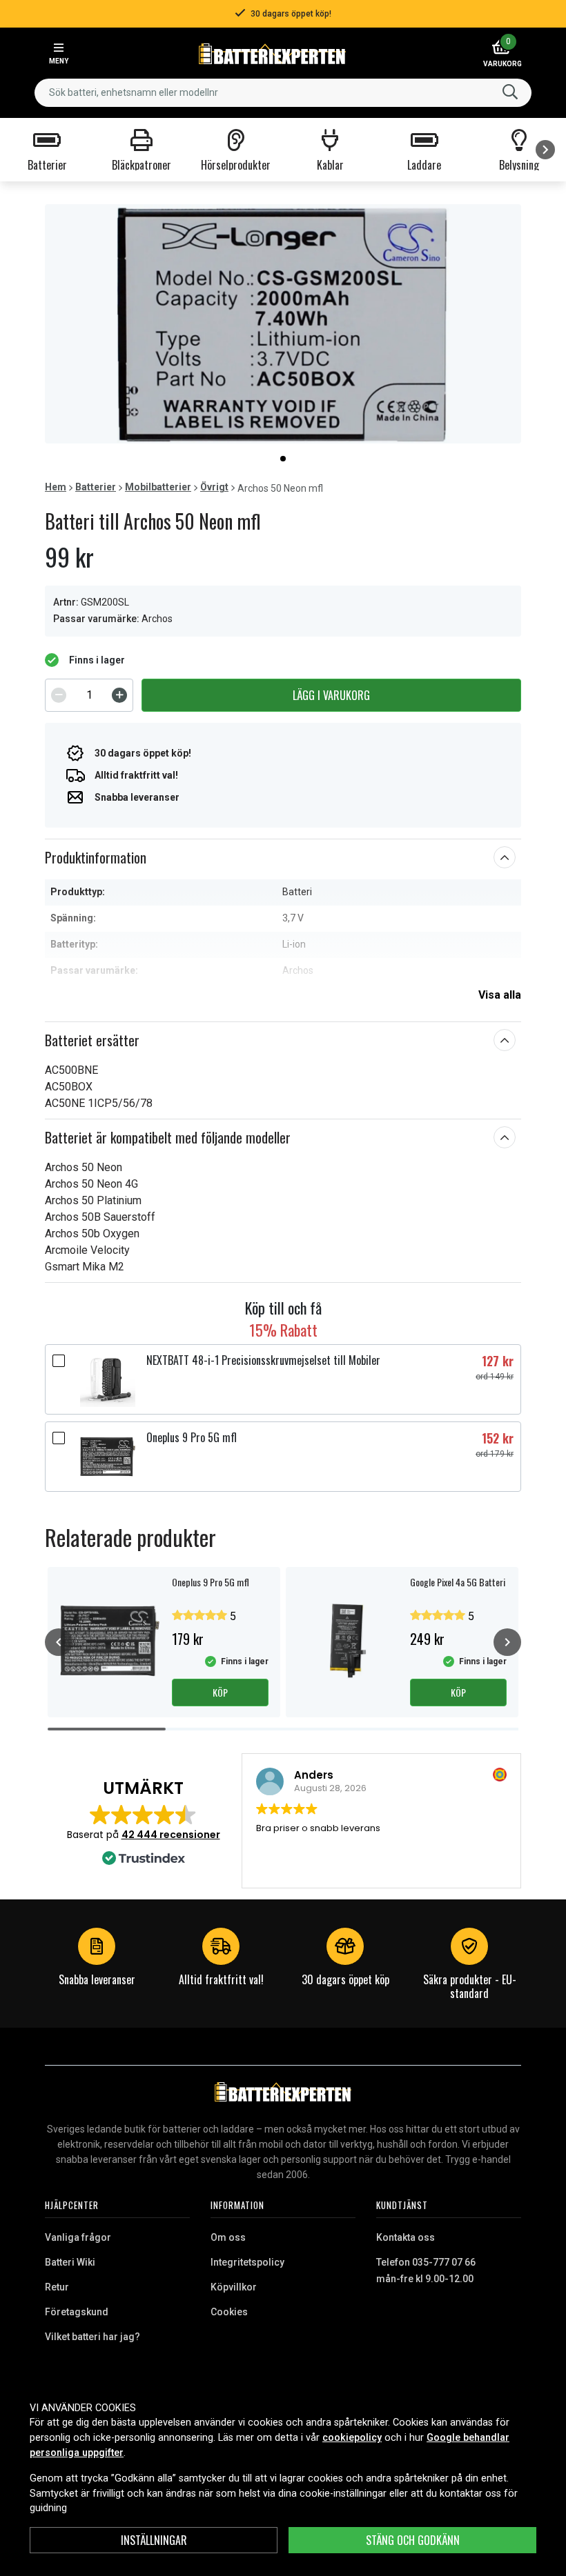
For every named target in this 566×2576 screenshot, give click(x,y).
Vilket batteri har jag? (92, 2337)
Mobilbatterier (158, 487)
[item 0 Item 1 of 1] (283, 324)
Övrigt (214, 487)
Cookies (229, 2312)
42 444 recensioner (171, 1835)
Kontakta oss (406, 2237)
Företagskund (77, 2312)
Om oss (228, 2237)
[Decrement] (59, 695)
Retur (57, 2287)
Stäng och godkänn (413, 2540)
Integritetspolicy (247, 2262)
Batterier (96, 487)
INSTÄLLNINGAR (154, 2540)
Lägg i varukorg (331, 695)
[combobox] (283, 93)
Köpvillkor (234, 2287)
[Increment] (119, 695)
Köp (220, 1692)
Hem (56, 487)
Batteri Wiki (70, 2262)
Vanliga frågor (78, 2237)
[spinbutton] (89, 695)
